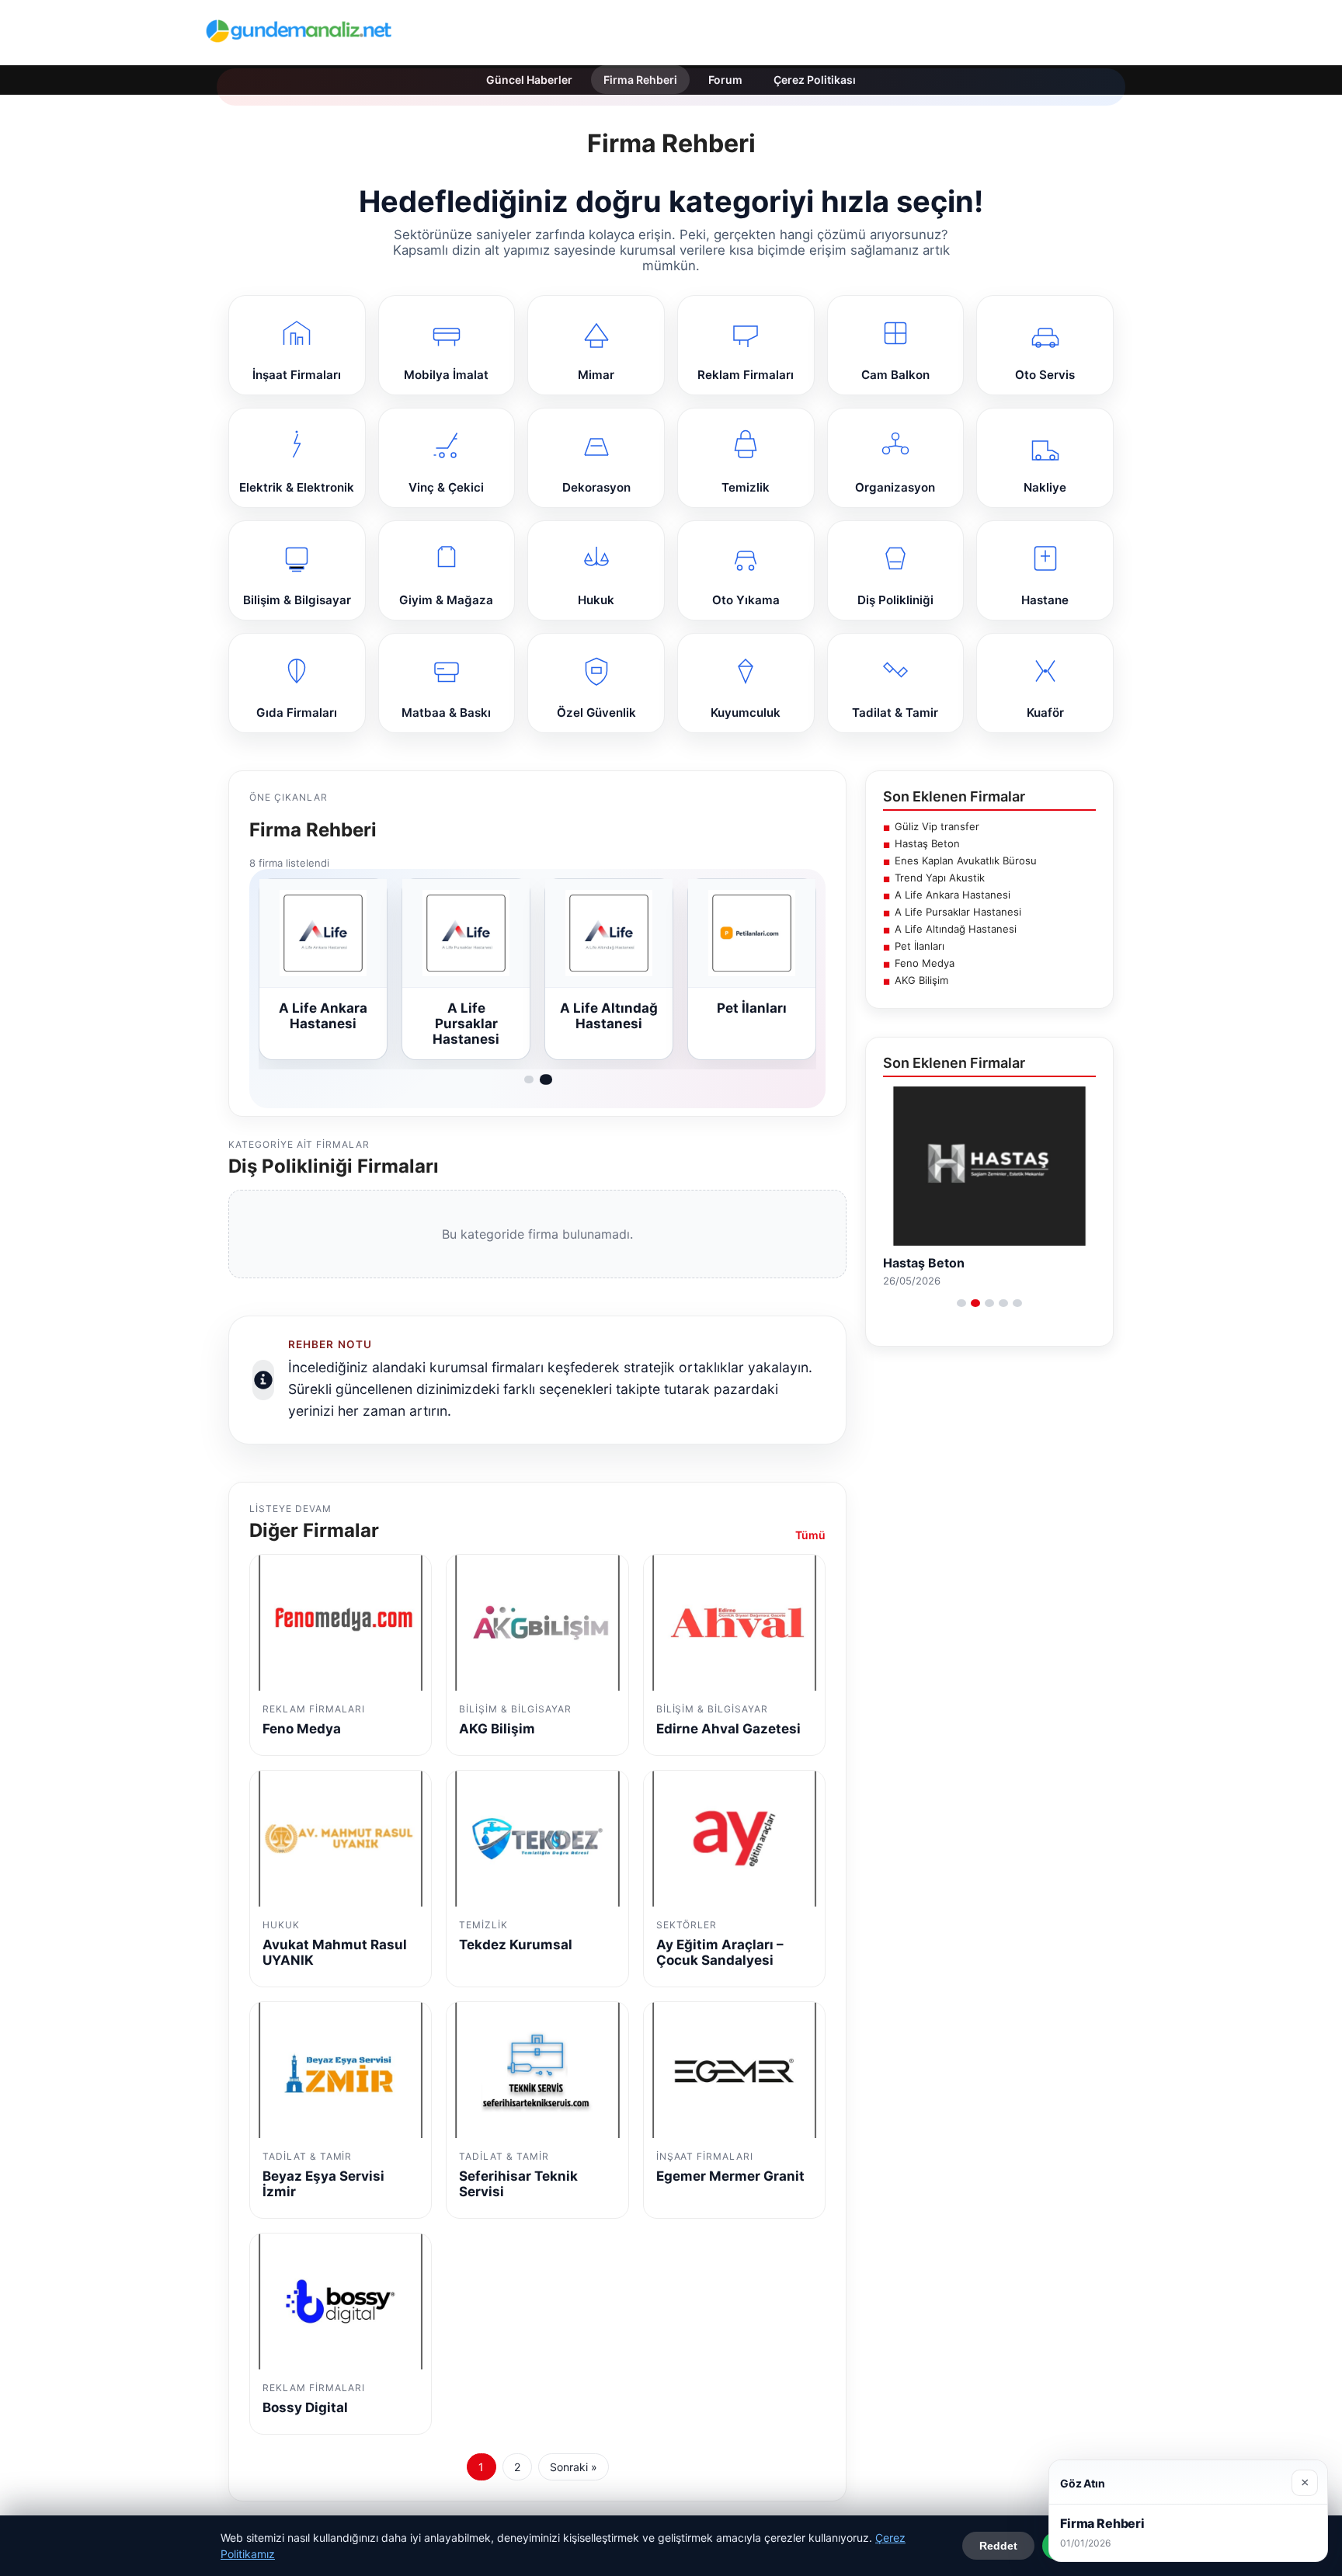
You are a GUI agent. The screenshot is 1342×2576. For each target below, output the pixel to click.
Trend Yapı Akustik (940, 878)
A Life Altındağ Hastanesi (956, 929)
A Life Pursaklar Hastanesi (958, 912)
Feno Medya (925, 963)
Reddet (998, 2546)
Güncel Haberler (529, 80)
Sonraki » (574, 2467)
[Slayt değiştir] (961, 1303)
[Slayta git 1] (529, 1079)
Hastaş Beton (927, 843)
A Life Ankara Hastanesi (953, 895)
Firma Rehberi (640, 80)
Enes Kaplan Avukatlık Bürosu (966, 860)
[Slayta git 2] (546, 1079)
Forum (725, 80)
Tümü (810, 1535)
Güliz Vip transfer (937, 826)
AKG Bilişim (921, 980)
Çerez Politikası (815, 80)
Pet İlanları (920, 946)
